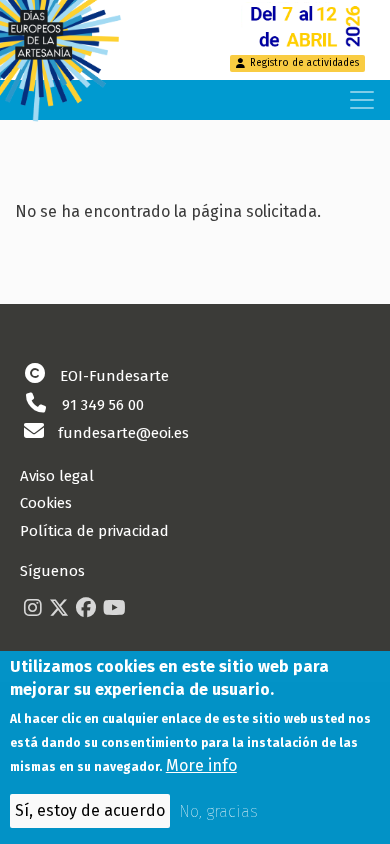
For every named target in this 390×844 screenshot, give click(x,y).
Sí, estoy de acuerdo (90, 810)
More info (201, 765)
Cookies (46, 503)
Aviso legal (57, 476)
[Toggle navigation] (362, 100)
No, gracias (218, 811)
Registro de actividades (304, 63)
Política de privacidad (94, 531)
